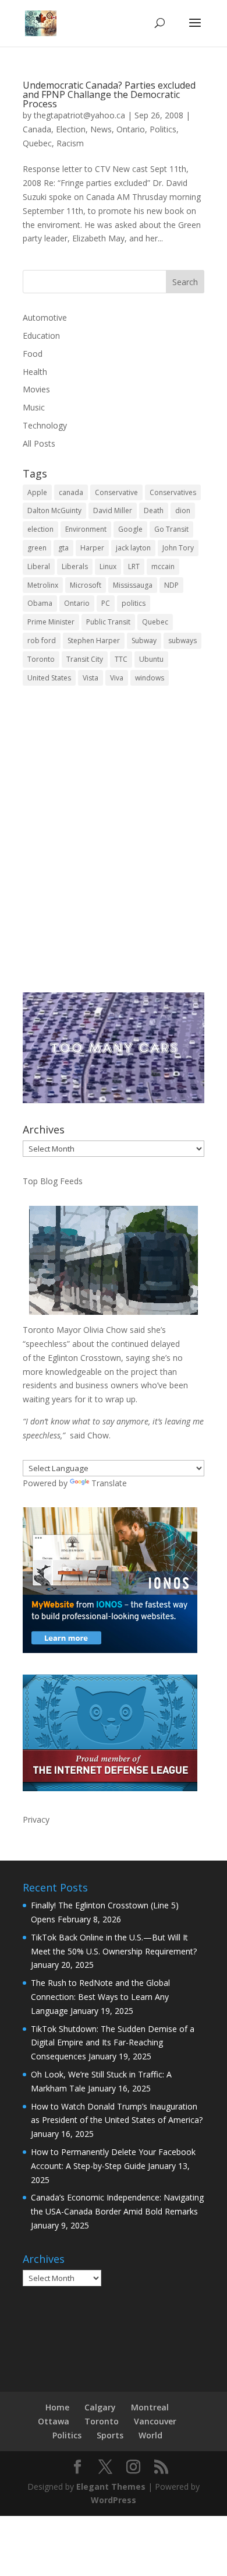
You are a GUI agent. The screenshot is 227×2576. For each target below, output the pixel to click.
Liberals (75, 566)
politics (134, 603)
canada (71, 492)
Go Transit (171, 529)
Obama (40, 603)
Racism (70, 143)
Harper (92, 548)
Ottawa (54, 2421)
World (150, 2435)
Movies (36, 389)
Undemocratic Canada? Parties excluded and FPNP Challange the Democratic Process (109, 94)
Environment (86, 529)
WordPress (114, 2500)
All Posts (39, 443)
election (40, 529)
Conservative (116, 492)
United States (49, 678)
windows (150, 678)
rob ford (42, 641)
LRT (134, 566)
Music (34, 407)
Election (71, 129)
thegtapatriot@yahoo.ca (79, 115)
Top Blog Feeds (53, 1181)
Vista (91, 678)
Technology (45, 425)
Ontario (131, 129)
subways (182, 641)
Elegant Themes (111, 2486)
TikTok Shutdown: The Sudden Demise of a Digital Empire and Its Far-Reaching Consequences (113, 2043)
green (37, 548)
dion (183, 510)
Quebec (37, 143)
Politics (163, 129)
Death (154, 510)
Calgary (100, 2407)
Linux (108, 566)
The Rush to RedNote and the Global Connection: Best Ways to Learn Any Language (100, 1997)
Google (130, 529)
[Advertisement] (114, 847)
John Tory (178, 548)
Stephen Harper (94, 641)
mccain (163, 566)
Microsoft (86, 585)
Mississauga (133, 585)
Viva (117, 678)
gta (63, 548)
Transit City (85, 659)
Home (57, 2407)
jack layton (133, 548)
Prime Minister (51, 622)
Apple (37, 492)
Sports (110, 2435)
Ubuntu (151, 659)
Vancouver (155, 2421)
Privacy (36, 1819)
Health (35, 372)
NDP (171, 585)
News (101, 129)
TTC (121, 659)
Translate (109, 1483)
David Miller (113, 510)
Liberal (39, 566)
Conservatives (173, 492)
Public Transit (108, 622)
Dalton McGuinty (54, 510)
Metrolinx (43, 585)
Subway (144, 641)
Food (33, 354)
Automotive (45, 317)
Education (41, 336)
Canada (37, 129)
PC (106, 603)
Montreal (150, 2407)
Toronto (41, 659)
